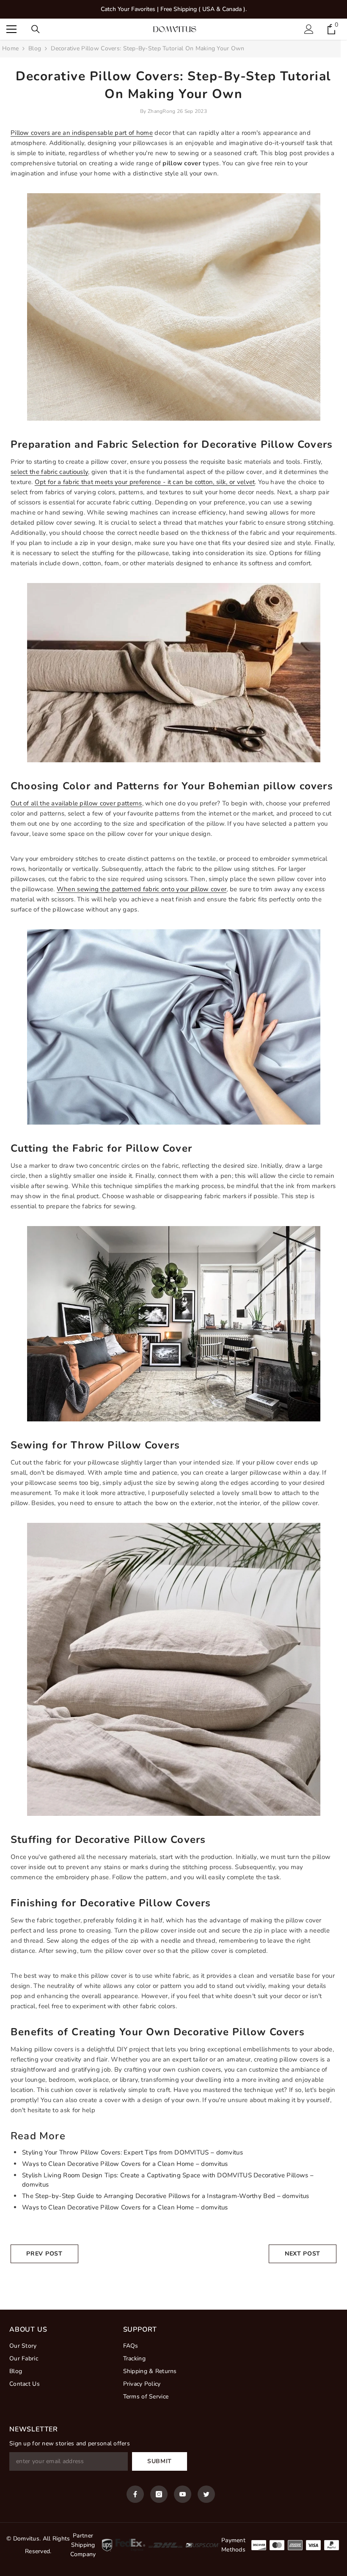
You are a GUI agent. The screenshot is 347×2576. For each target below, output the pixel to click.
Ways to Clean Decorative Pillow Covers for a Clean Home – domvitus (125, 2164)
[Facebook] (135, 2494)
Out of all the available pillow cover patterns (76, 803)
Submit (160, 2461)
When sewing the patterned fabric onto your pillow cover (142, 889)
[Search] (36, 29)
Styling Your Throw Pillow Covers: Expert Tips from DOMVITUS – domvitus (132, 2152)
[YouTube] (183, 2494)
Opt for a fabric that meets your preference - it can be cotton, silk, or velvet (145, 482)
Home (10, 48)
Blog (35, 48)
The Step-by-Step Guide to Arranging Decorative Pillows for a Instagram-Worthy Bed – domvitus (166, 2196)
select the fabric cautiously (49, 472)
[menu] (11, 29)
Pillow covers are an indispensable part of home (82, 133)
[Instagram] (159, 2494)
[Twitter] (206, 2494)
